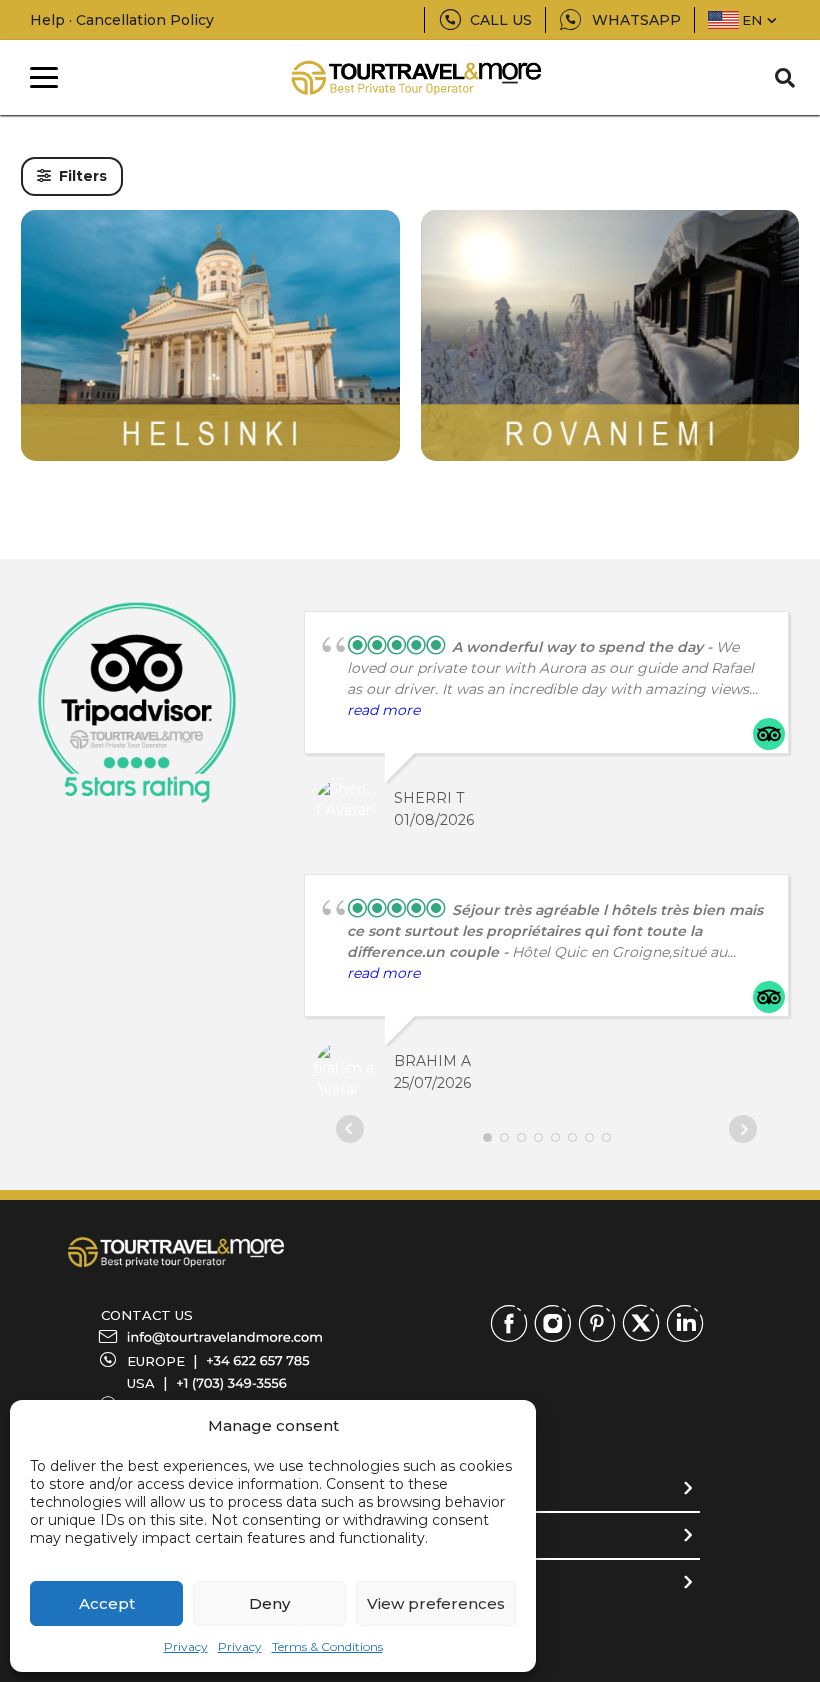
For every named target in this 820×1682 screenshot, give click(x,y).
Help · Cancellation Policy (122, 20)
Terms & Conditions (327, 1646)
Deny (269, 1603)
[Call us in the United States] (231, 1383)
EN (752, 20)
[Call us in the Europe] (258, 1361)
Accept (107, 1603)
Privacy (186, 1646)
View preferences (436, 1603)
